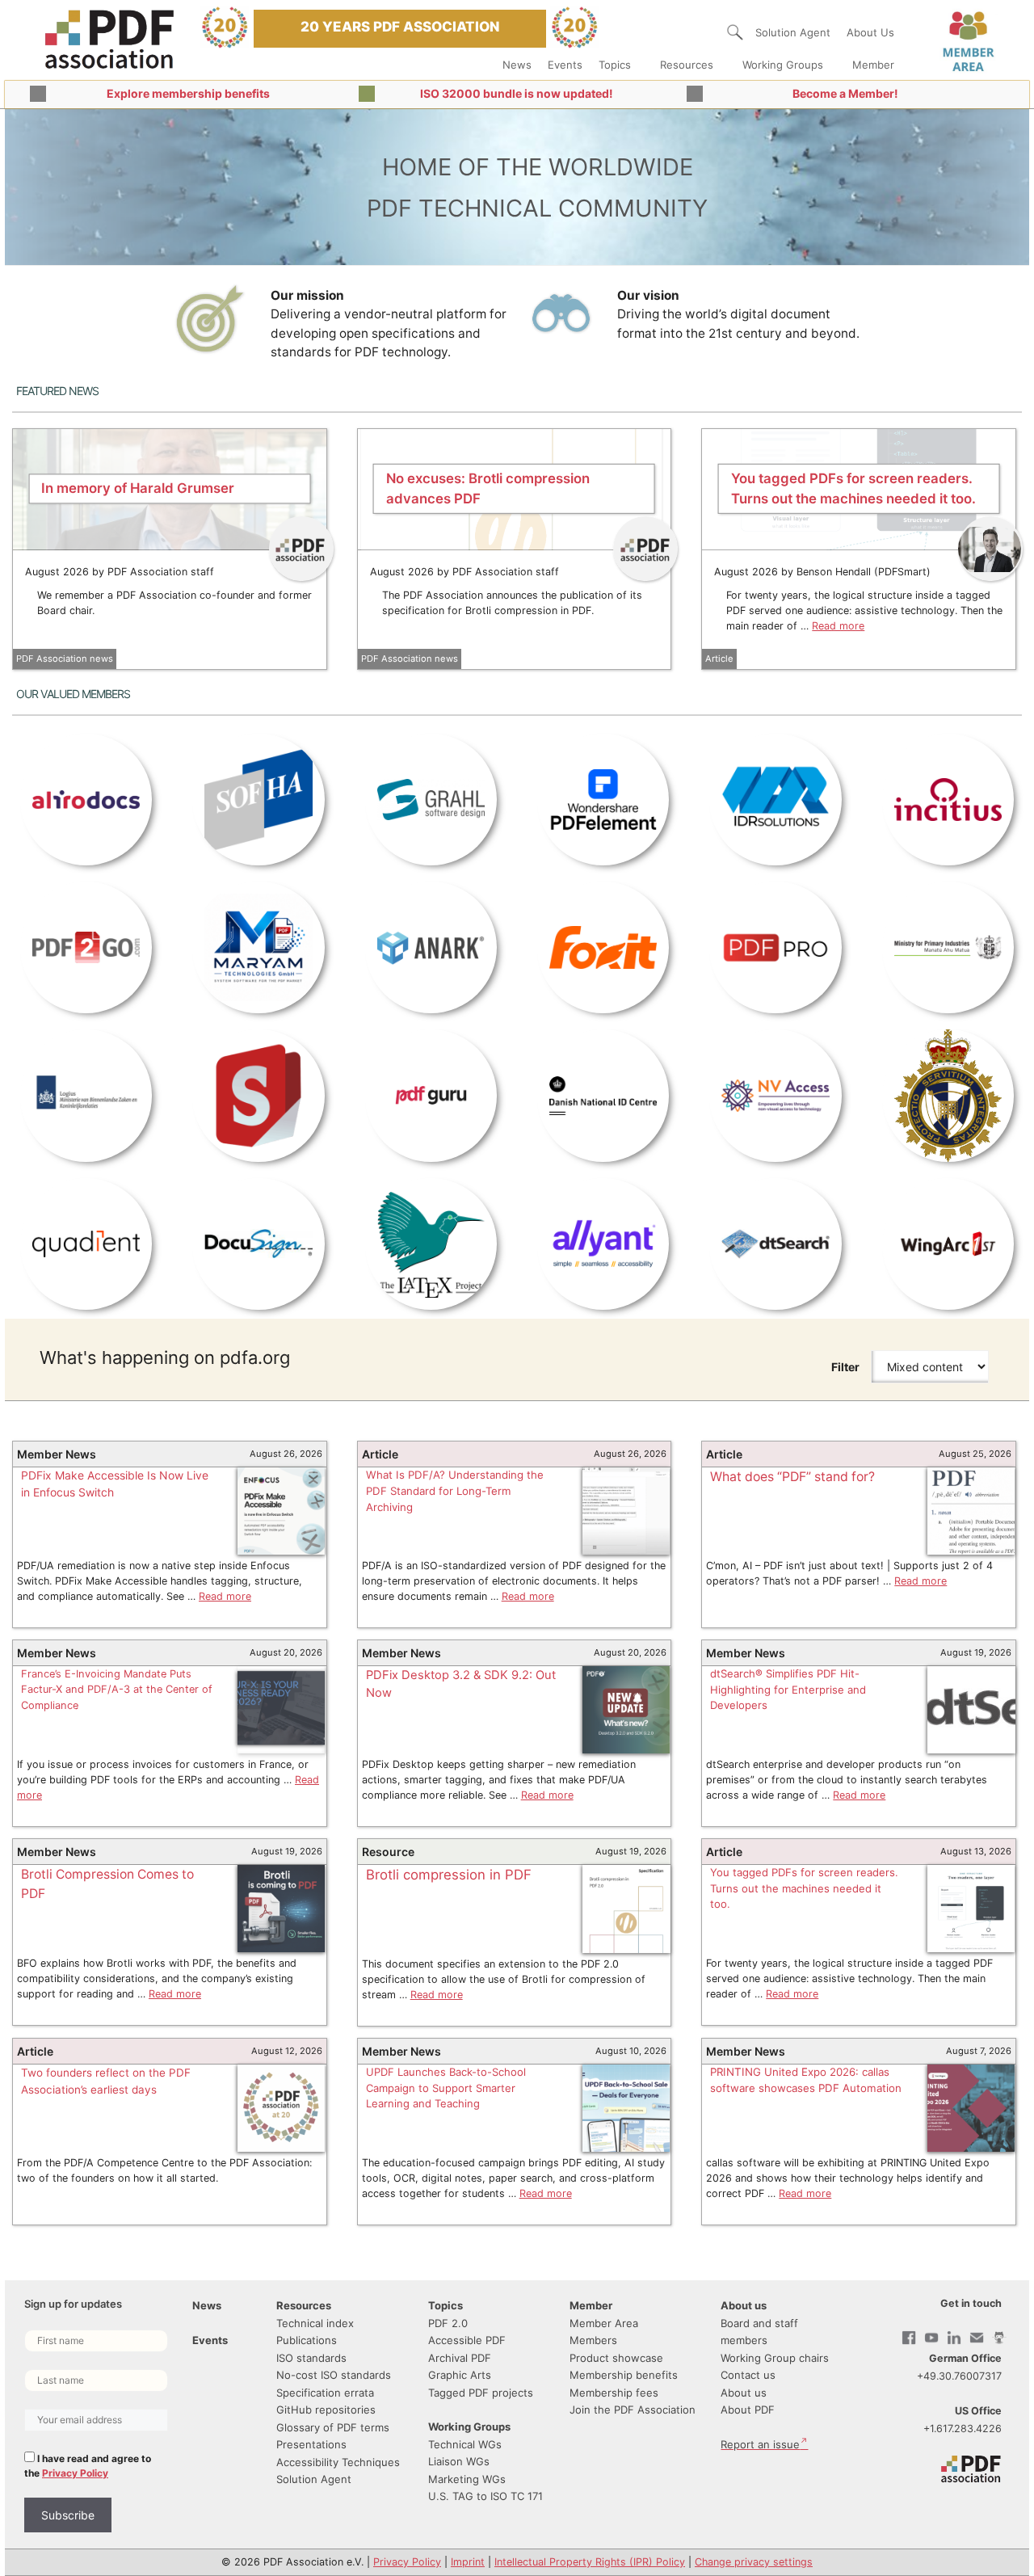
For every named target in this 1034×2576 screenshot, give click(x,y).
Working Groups (783, 65)
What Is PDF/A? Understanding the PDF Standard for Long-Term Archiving (455, 1491)
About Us (870, 32)
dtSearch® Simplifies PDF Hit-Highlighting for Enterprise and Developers (788, 1689)
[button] (735, 32)
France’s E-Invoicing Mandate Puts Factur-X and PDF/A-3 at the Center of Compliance (117, 1690)
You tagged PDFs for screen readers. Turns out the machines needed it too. (804, 1888)
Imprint (468, 2562)
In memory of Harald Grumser (138, 488)
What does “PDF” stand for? (792, 1477)
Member (873, 65)
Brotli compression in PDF (449, 1875)
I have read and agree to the (88, 2466)
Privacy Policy (75, 2473)
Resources (687, 65)
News (517, 65)
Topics (615, 65)
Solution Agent (793, 32)
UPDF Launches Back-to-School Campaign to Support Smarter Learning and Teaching (446, 2088)
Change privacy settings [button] (754, 2562)
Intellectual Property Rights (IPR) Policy (590, 2562)
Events (565, 65)
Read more (838, 626)
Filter (845, 1367)
